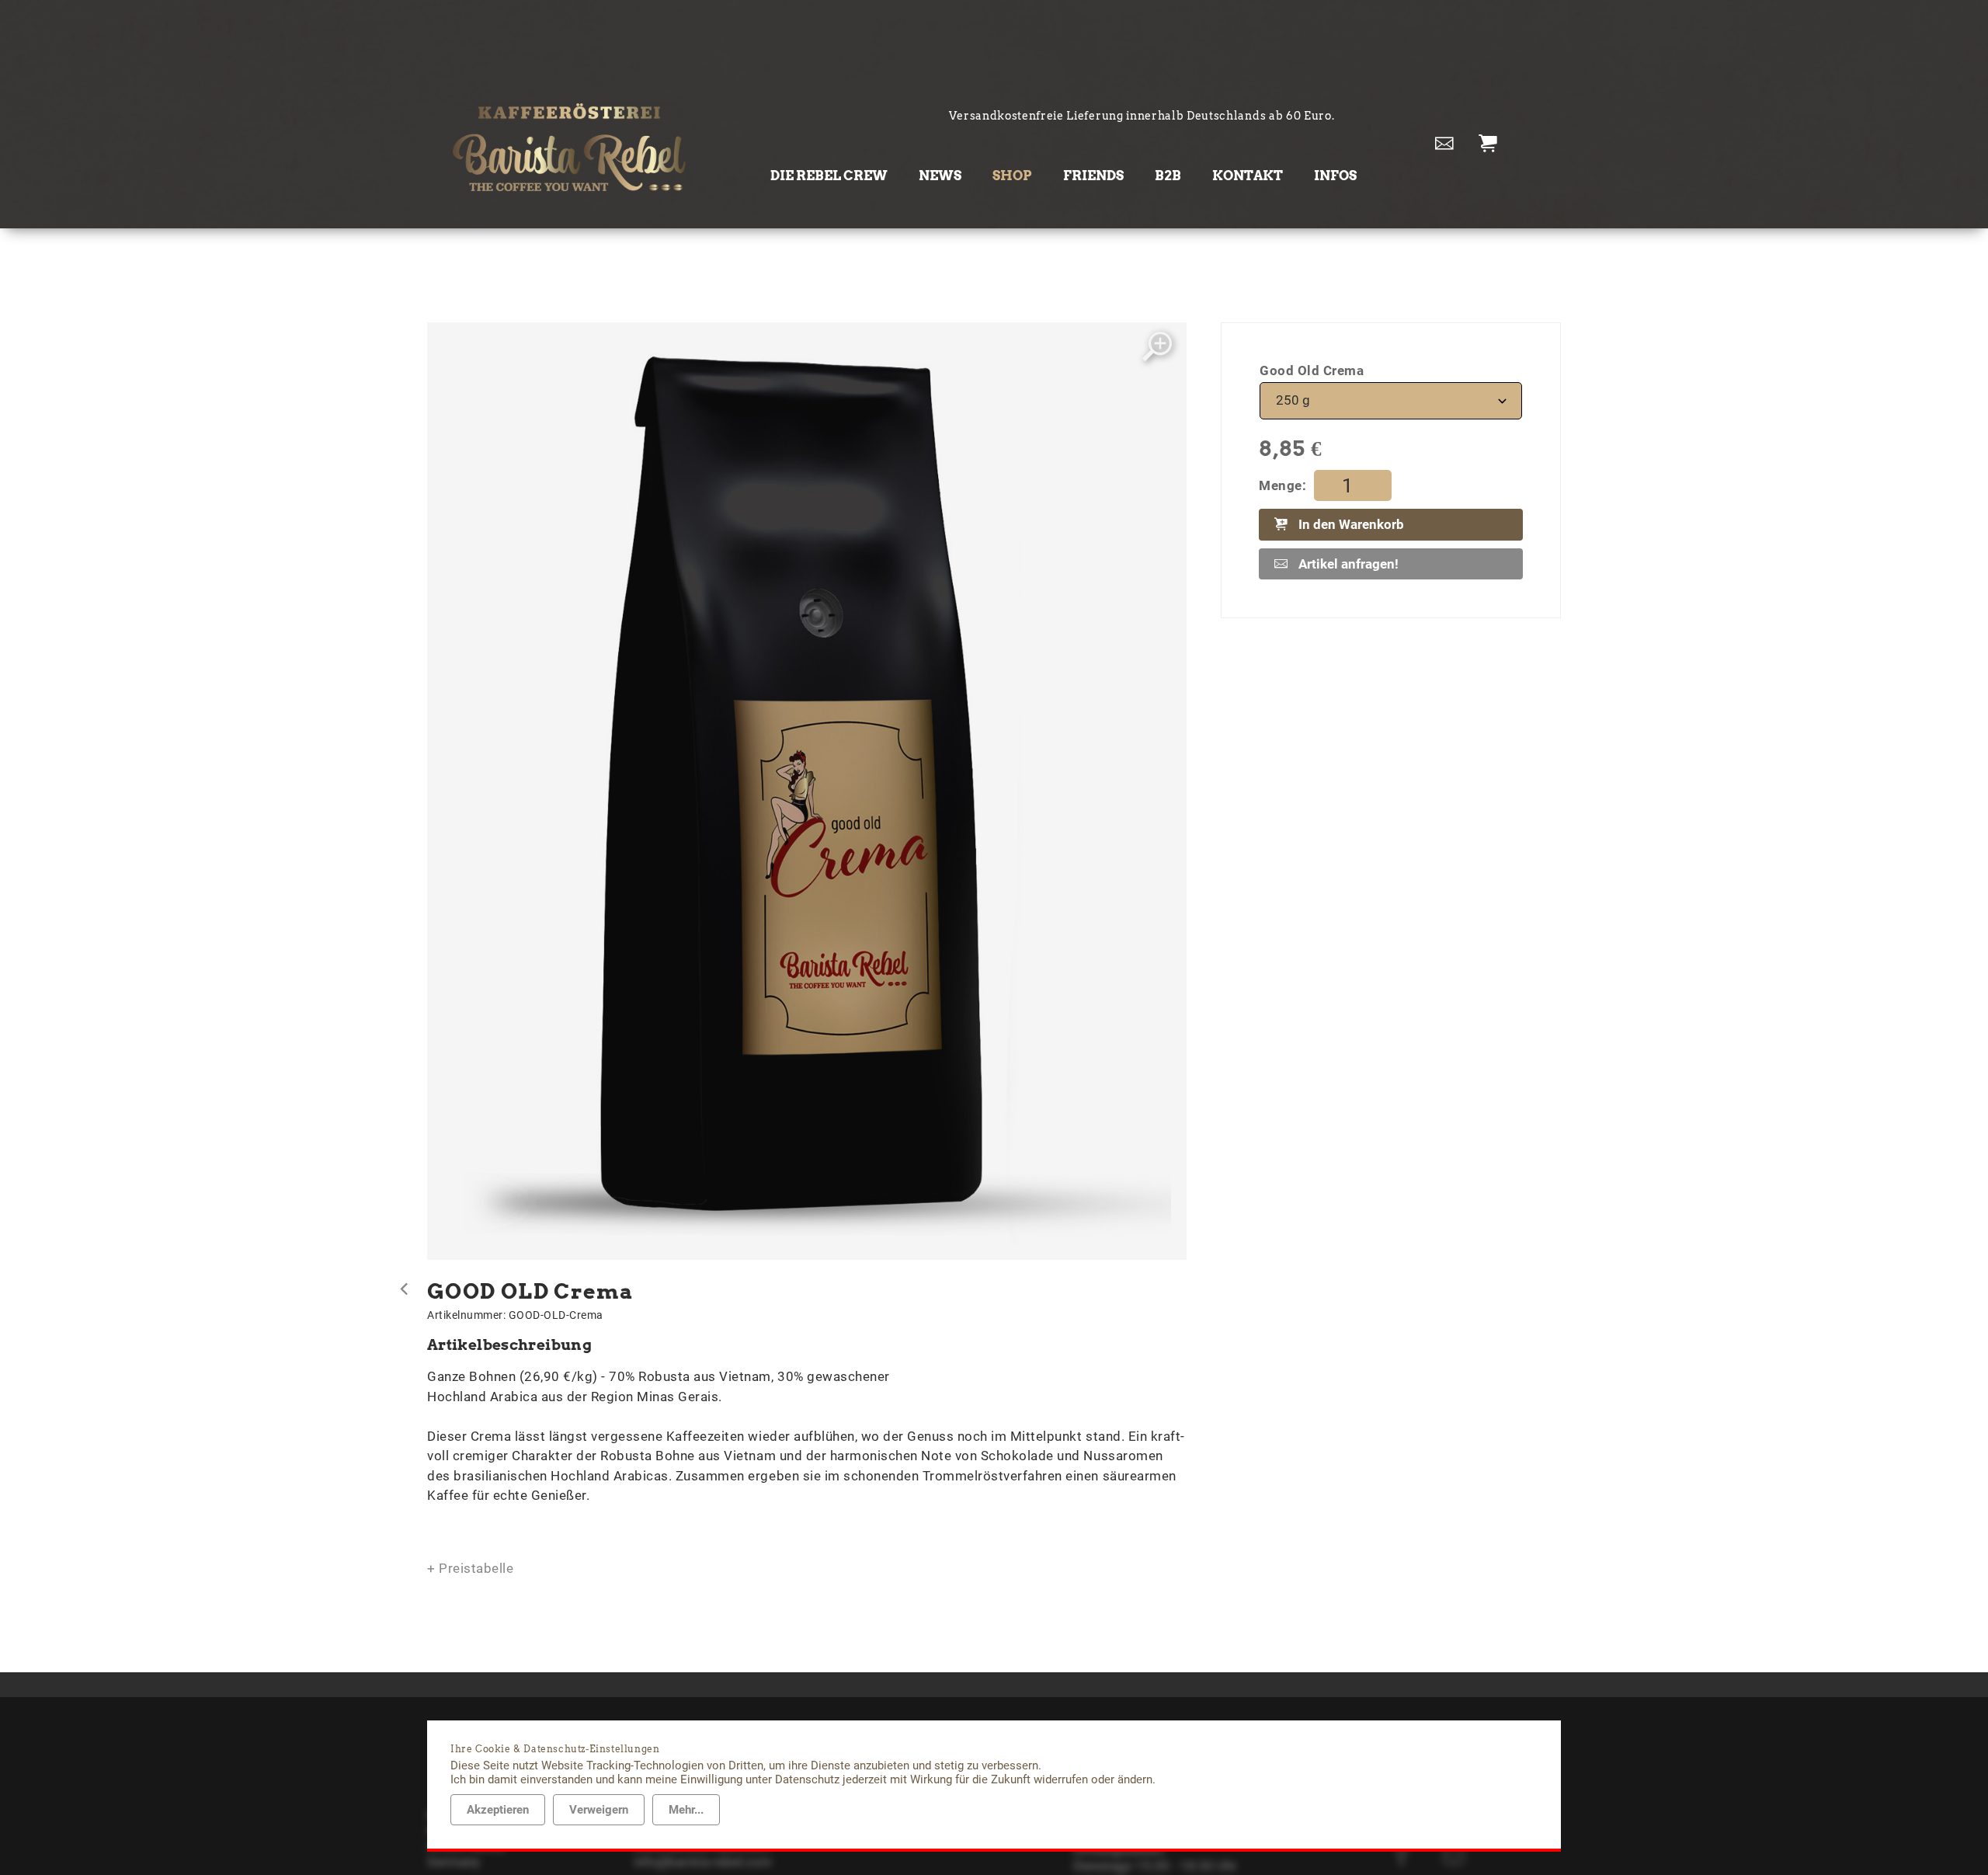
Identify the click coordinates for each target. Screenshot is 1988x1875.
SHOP (1012, 176)
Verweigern (599, 1810)
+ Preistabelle (470, 1568)
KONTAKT (1248, 176)
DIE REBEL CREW (829, 176)
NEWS (940, 176)
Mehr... (686, 1810)
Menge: (1282, 485)
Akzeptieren (498, 1810)
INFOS (1335, 176)
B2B (1168, 176)
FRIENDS (1093, 176)
